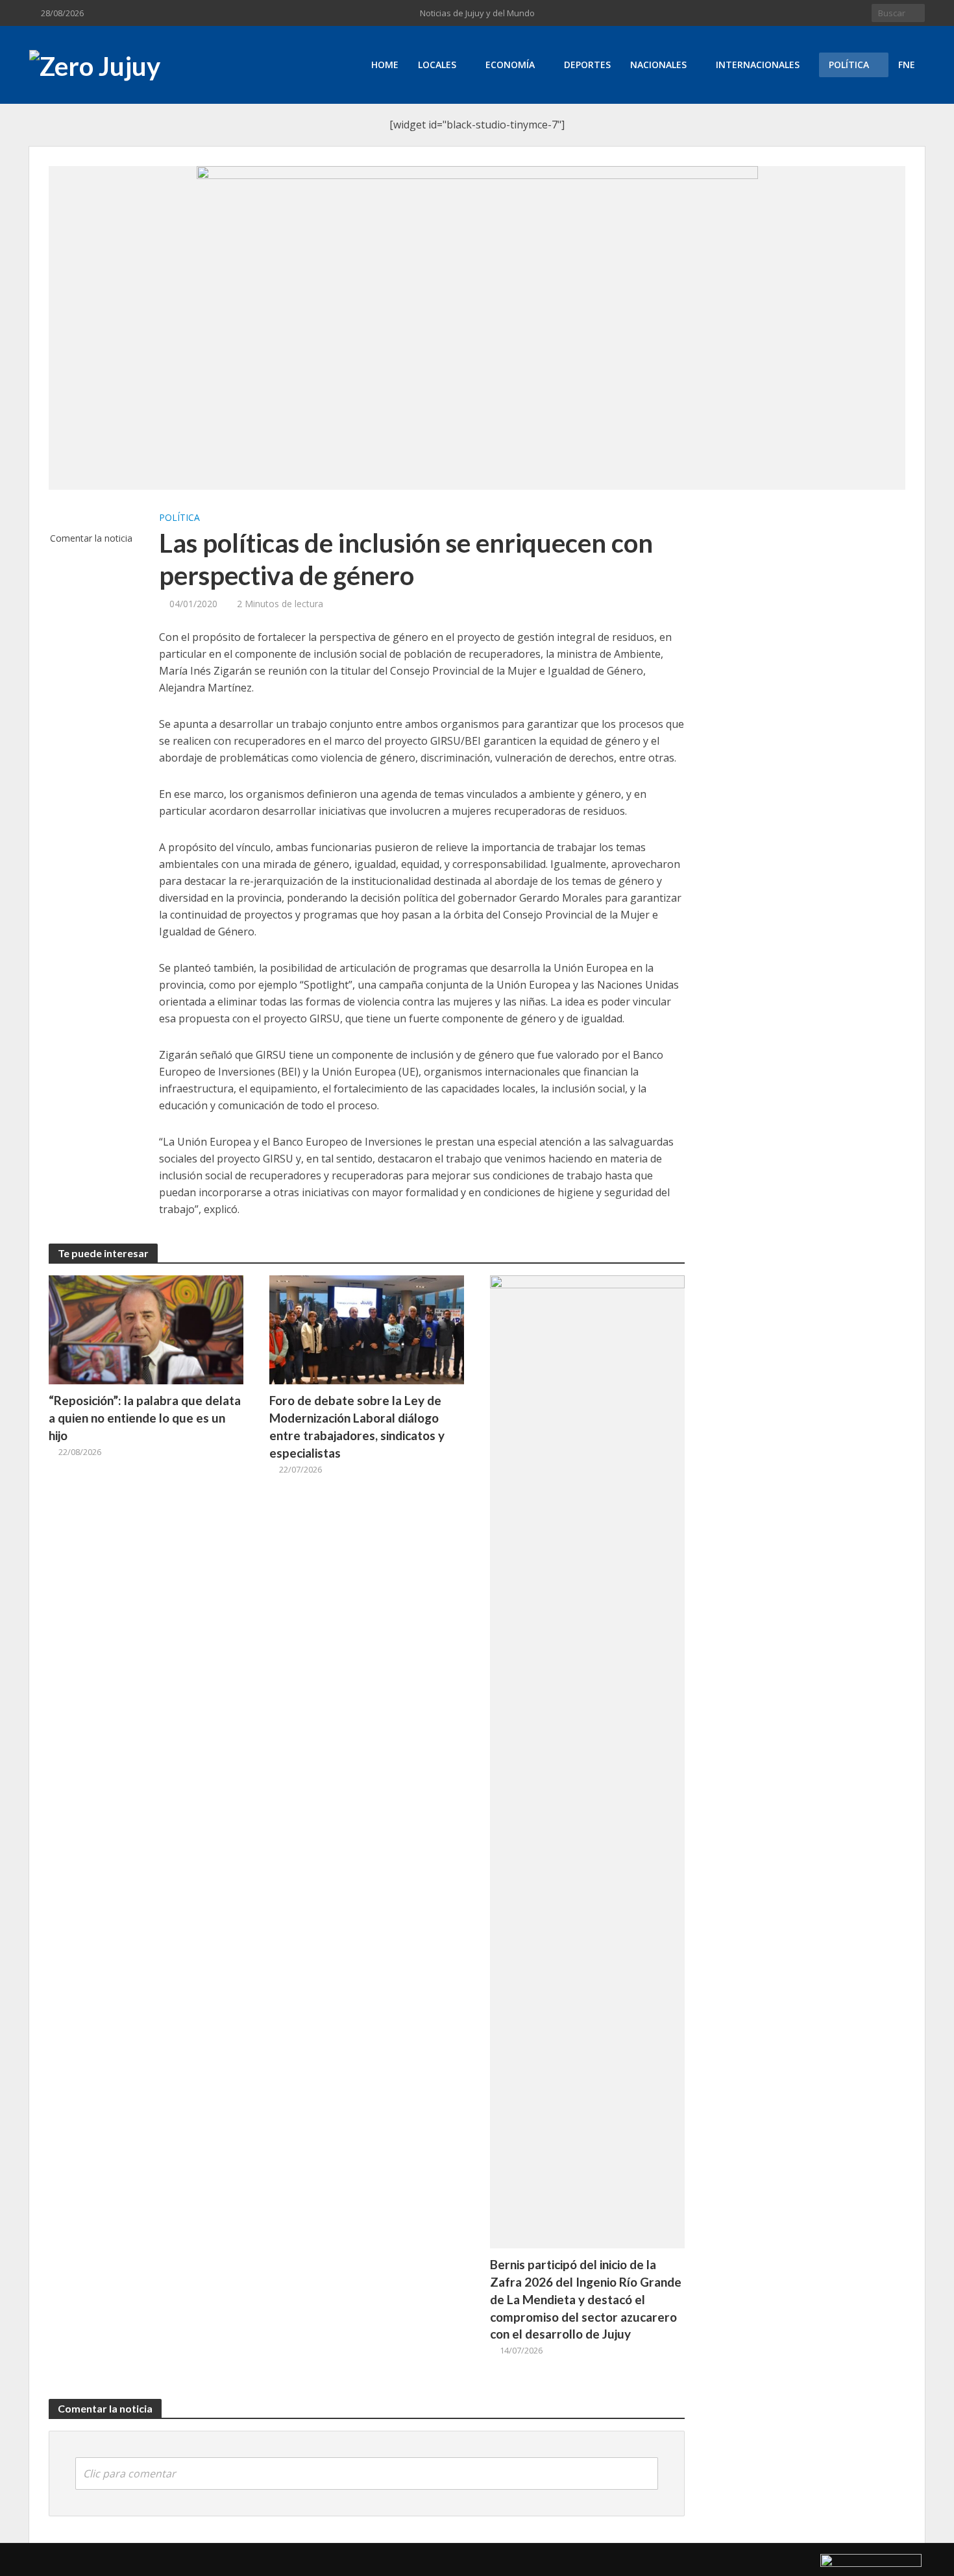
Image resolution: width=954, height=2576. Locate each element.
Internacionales (758, 65)
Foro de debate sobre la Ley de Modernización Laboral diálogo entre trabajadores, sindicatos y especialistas (357, 1426)
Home (385, 65)
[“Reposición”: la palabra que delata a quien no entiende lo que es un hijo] (146, 1329)
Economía (510, 65)
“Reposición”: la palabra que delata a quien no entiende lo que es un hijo (145, 1418)
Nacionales (658, 65)
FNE (907, 65)
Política (849, 65)
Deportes (587, 65)
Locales (437, 65)
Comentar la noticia (91, 538)
